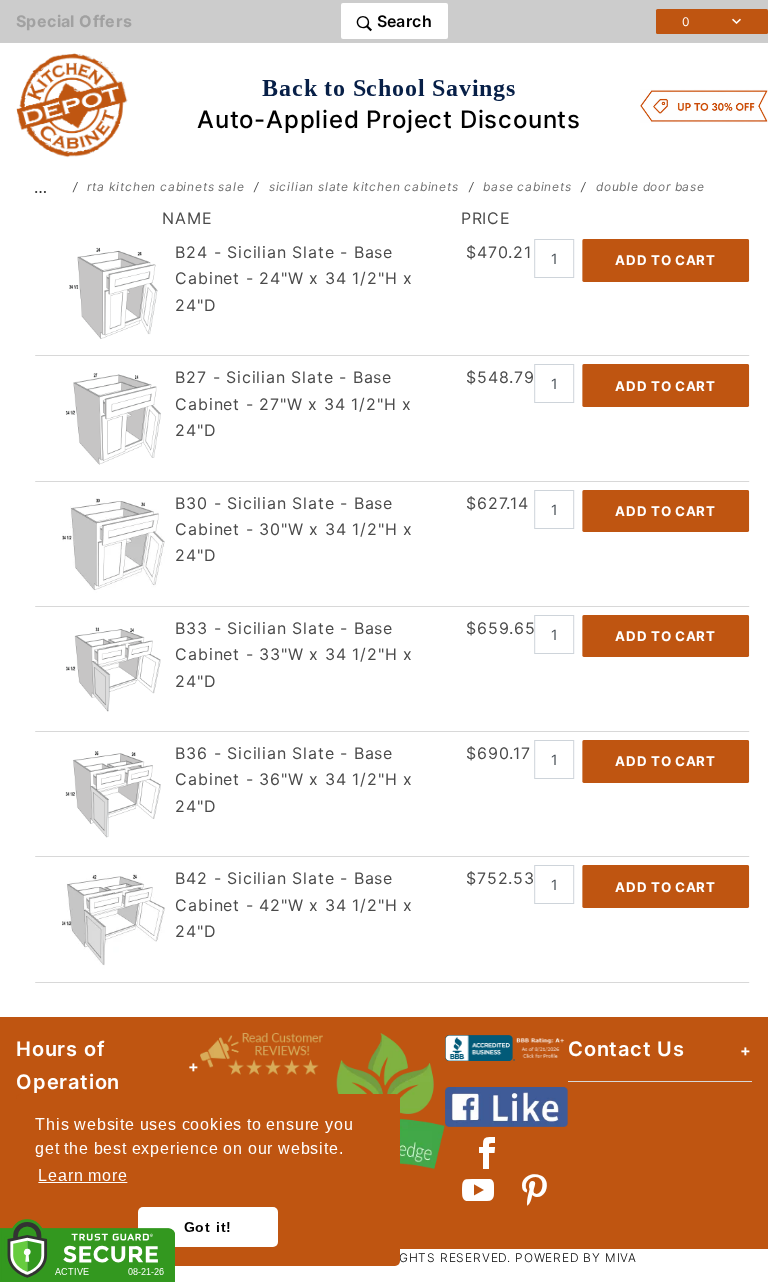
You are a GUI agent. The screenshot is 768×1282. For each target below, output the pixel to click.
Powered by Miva (576, 1257)
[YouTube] (479, 1190)
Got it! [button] (208, 1227)
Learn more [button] (82, 1175)
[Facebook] (487, 1153)
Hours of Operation (68, 1065)
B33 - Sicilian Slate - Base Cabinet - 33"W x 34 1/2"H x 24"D (294, 654)
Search (402, 21)
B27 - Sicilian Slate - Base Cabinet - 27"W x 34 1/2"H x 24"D (293, 403)
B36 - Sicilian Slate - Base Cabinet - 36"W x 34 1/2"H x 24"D (294, 779)
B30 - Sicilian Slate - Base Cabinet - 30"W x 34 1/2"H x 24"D (294, 529)
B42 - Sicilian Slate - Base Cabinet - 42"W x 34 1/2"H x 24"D (294, 904)
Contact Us (626, 1049)
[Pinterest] (534, 1190)
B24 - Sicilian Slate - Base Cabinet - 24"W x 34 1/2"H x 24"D (294, 278)
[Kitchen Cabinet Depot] (72, 104)
